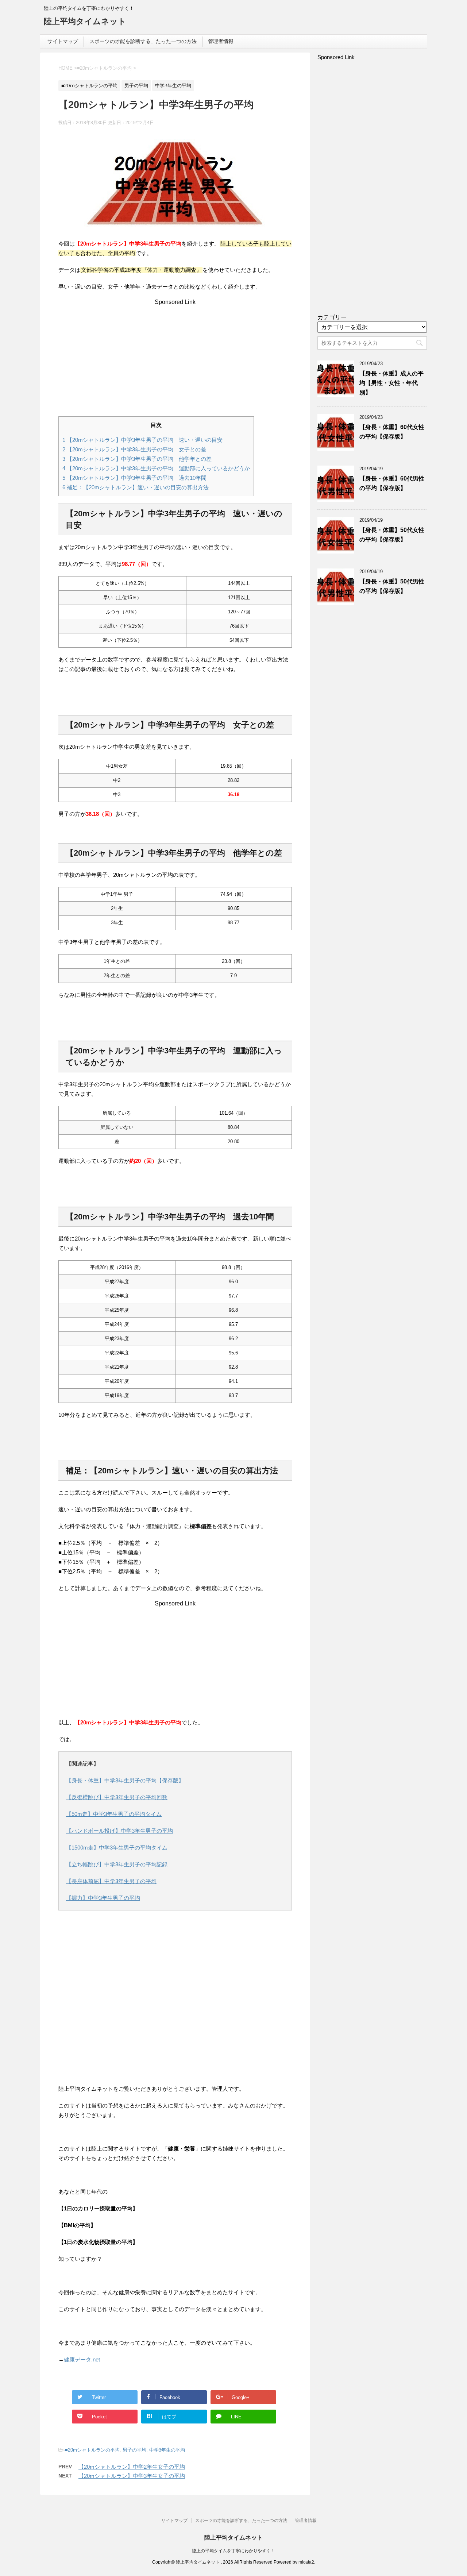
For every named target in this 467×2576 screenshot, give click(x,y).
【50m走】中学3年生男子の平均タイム (114, 1814)
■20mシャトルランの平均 (92, 2450)
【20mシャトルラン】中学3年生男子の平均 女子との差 (134, 449)
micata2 (306, 2562)
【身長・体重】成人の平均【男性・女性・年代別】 (391, 383)
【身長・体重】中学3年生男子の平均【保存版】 (125, 1780)
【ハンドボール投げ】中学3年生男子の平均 (119, 1831)
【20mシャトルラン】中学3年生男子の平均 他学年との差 (137, 459)
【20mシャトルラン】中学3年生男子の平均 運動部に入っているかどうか (156, 468)
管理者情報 (221, 41)
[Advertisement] (175, 356)
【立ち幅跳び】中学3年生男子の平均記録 (117, 1864)
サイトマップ (63, 41)
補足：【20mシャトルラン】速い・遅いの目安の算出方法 (136, 487)
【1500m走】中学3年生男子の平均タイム (117, 1848)
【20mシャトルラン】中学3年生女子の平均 (132, 2476)
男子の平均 (134, 2450)
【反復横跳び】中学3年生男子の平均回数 (117, 1797)
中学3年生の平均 (167, 2450)
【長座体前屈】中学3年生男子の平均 (111, 1881)
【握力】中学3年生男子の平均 (103, 1898)
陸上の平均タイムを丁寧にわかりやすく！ (233, 2551)
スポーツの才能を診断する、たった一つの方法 (143, 41)
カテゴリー (332, 317)
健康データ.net (82, 2359)
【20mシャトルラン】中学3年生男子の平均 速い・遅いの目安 (142, 440)
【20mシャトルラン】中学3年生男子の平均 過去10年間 (134, 478)
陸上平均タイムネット (85, 21)
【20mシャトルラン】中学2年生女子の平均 (132, 2467)
